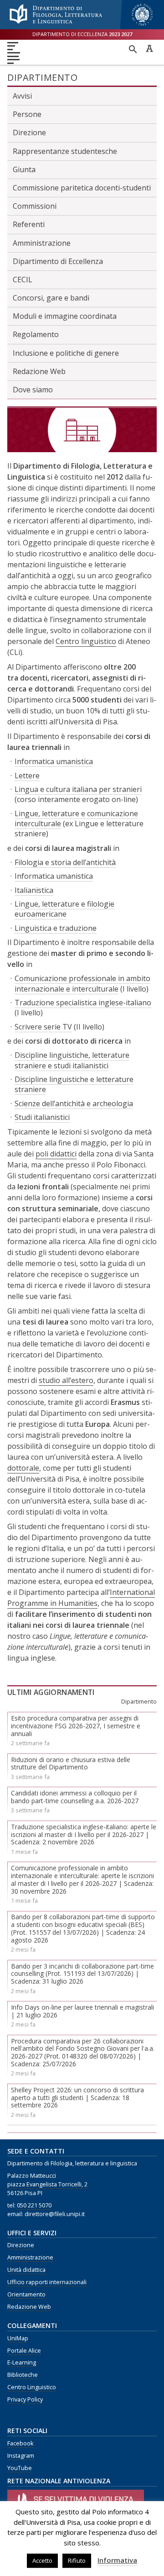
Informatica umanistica (54, 761)
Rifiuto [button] (77, 2560)
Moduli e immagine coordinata (65, 316)
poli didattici (56, 1154)
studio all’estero (66, 1380)
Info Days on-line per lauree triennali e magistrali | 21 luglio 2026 (82, 2011)
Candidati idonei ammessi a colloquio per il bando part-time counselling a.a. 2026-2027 (75, 1797)
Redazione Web (39, 371)
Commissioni (35, 206)
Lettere (27, 776)
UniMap (18, 2338)
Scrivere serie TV (43, 1027)
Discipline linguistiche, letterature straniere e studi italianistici (72, 1060)
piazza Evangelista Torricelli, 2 (47, 2184)
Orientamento (26, 2294)
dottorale (23, 1468)
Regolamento (36, 334)
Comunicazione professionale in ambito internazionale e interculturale (82, 983)
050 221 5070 (34, 2205)
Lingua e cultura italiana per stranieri (78, 789)
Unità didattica (26, 2270)
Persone (27, 114)
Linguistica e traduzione (56, 928)
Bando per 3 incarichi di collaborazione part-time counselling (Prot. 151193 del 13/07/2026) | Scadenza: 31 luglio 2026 (82, 1974)
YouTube (20, 2468)
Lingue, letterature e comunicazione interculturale (76, 818)
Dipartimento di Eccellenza (58, 261)
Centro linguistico (86, 641)
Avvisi (22, 96)
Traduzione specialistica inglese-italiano (83, 1003)
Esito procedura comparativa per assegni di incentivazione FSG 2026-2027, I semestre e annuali (76, 1726)
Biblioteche (23, 2375)
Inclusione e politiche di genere (66, 353)
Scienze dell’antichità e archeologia (74, 1103)
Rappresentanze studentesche (65, 151)
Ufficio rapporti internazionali (47, 2282)
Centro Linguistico (32, 2387)
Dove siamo (33, 390)
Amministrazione (42, 243)
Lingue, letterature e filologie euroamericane (64, 909)
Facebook (20, 2443)
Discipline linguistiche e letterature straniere (74, 1084)
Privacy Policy (25, 2399)
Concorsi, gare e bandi (51, 298)
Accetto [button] (42, 2560)
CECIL (23, 280)
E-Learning (22, 2362)
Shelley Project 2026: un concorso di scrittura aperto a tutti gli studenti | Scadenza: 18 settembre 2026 (77, 2098)
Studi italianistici (42, 1117)
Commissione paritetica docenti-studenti (82, 188)
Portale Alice (24, 2351)
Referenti (29, 224)
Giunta (24, 169)
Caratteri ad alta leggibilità (149, 48)
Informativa (117, 2560)
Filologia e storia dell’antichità (65, 862)
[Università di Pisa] (142, 26)
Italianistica (34, 890)
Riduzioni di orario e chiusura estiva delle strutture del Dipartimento (71, 1763)
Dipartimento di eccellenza (82, 34)
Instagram (21, 2456)
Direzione (29, 132)
